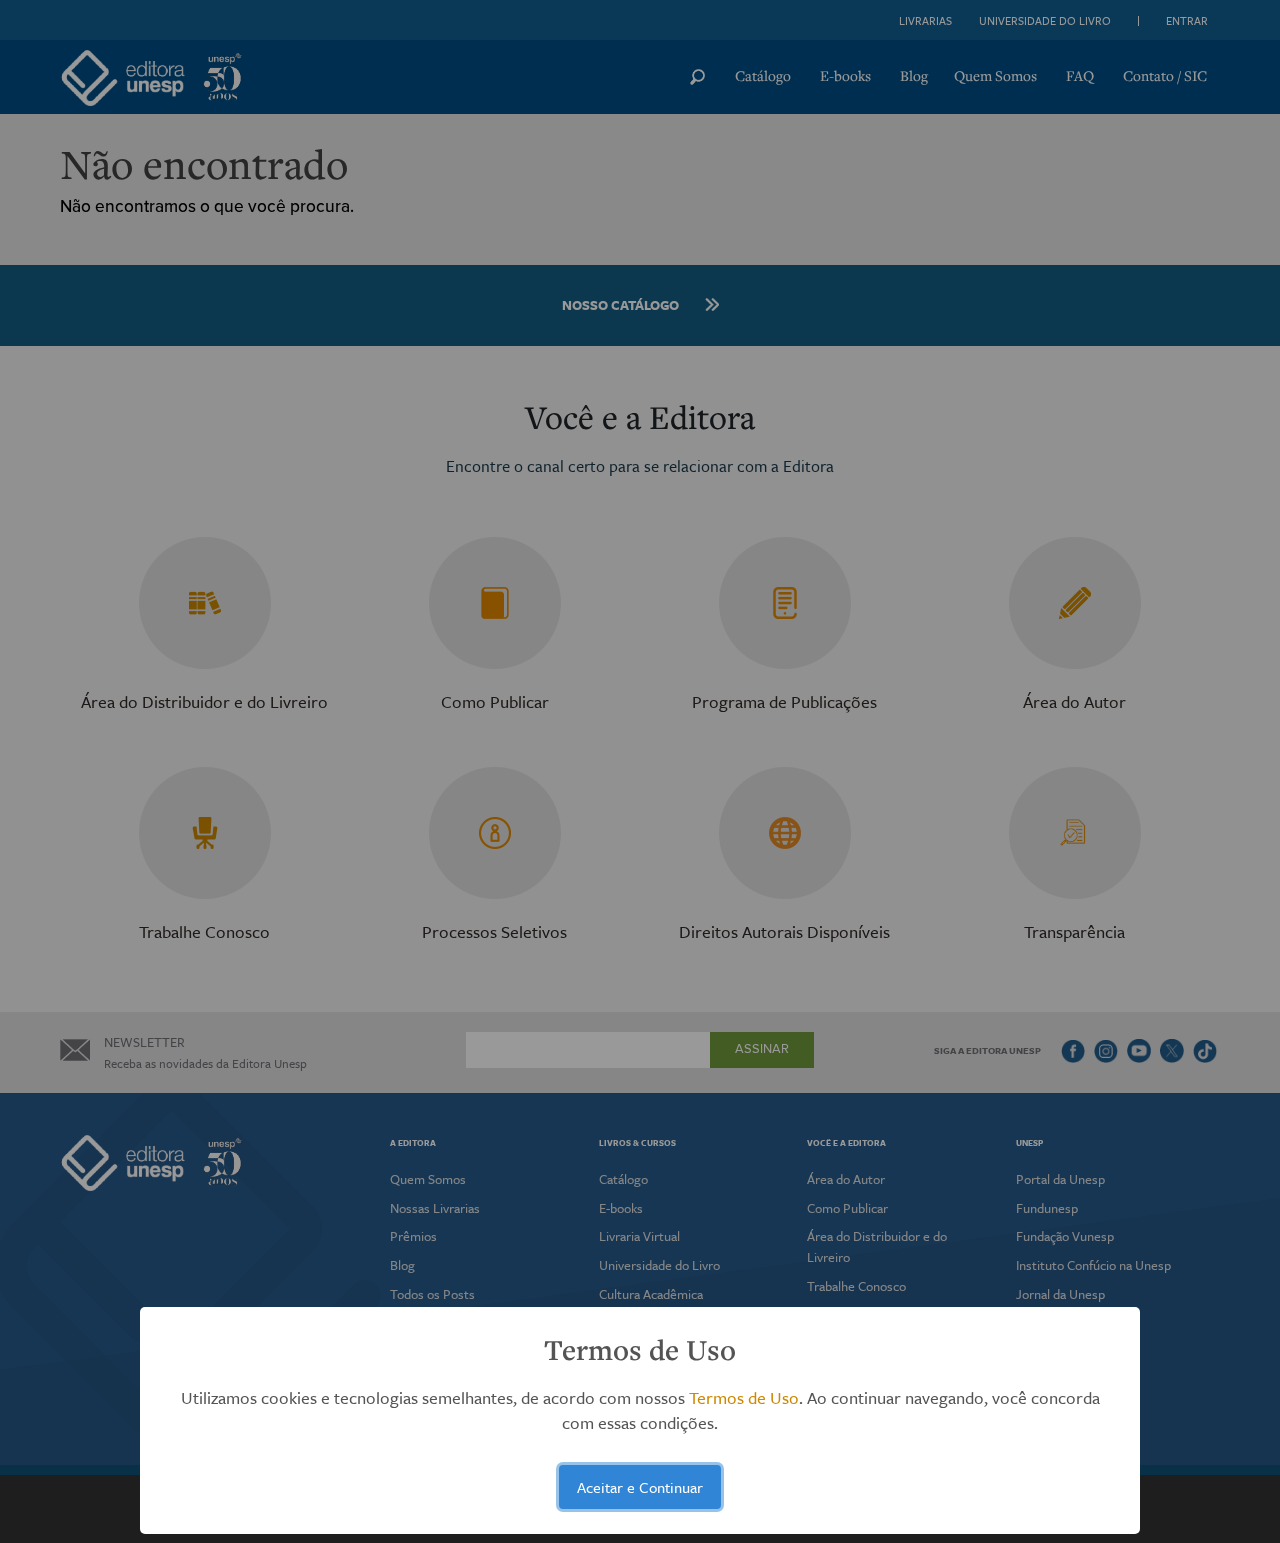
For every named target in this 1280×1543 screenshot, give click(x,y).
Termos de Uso (744, 1397)
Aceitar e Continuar (640, 1487)
